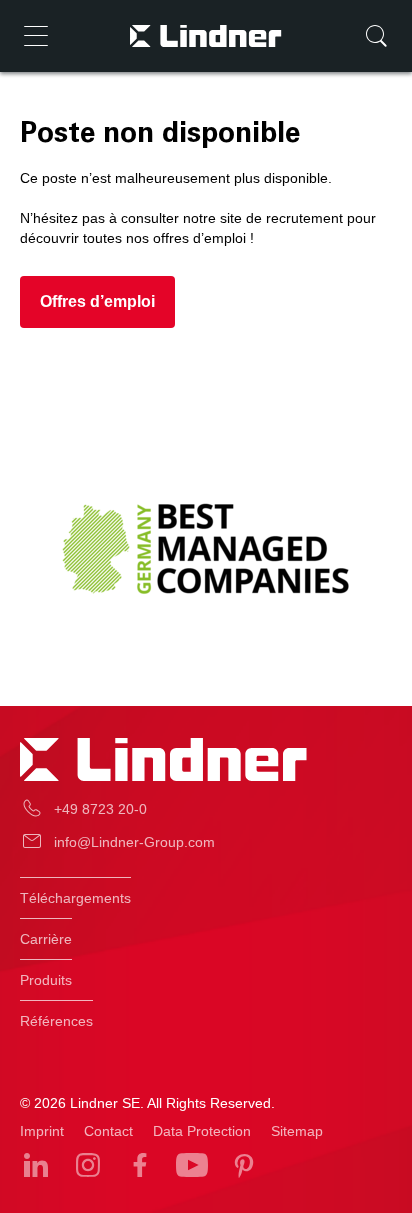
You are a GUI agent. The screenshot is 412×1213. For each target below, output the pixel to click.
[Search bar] (376, 36)
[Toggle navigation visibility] (36, 36)
